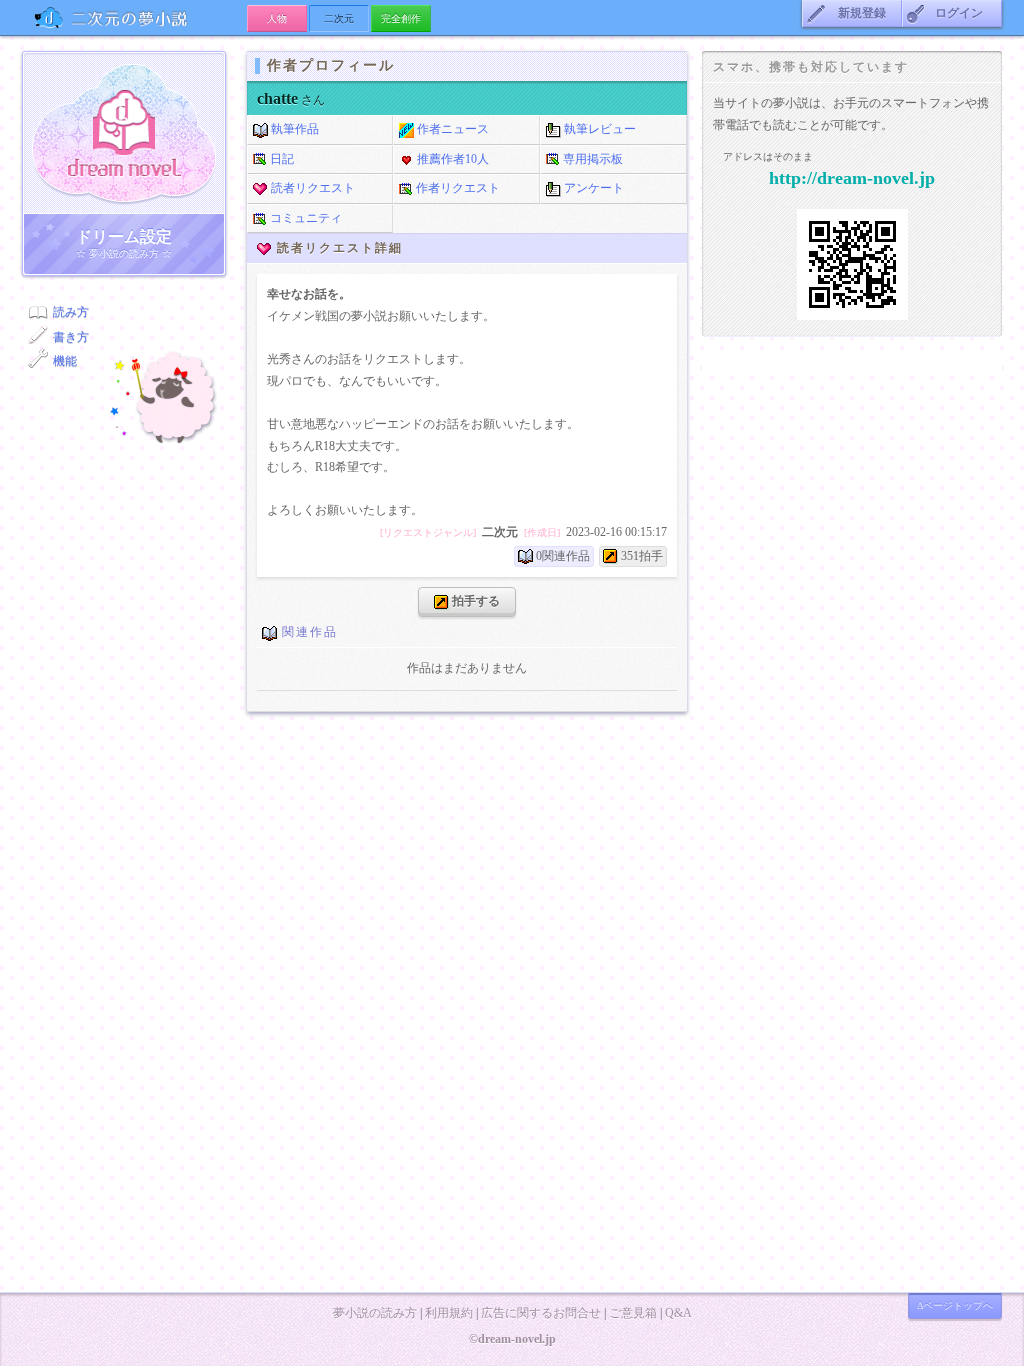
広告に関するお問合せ (541, 1313)
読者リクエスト (311, 188)
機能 (65, 361)
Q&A (678, 1313)
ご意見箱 (633, 1313)
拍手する (474, 601)
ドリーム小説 (124, 133)
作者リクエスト (456, 188)
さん (291, 100)
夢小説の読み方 (375, 1313)
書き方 (71, 337)
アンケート (592, 188)
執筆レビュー (598, 129)
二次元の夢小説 (134, 17)
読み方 (71, 312)
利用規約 (449, 1313)
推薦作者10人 (451, 159)
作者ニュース (451, 129)
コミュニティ (304, 218)
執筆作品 (293, 129)
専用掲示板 (591, 159)
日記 (280, 159)
